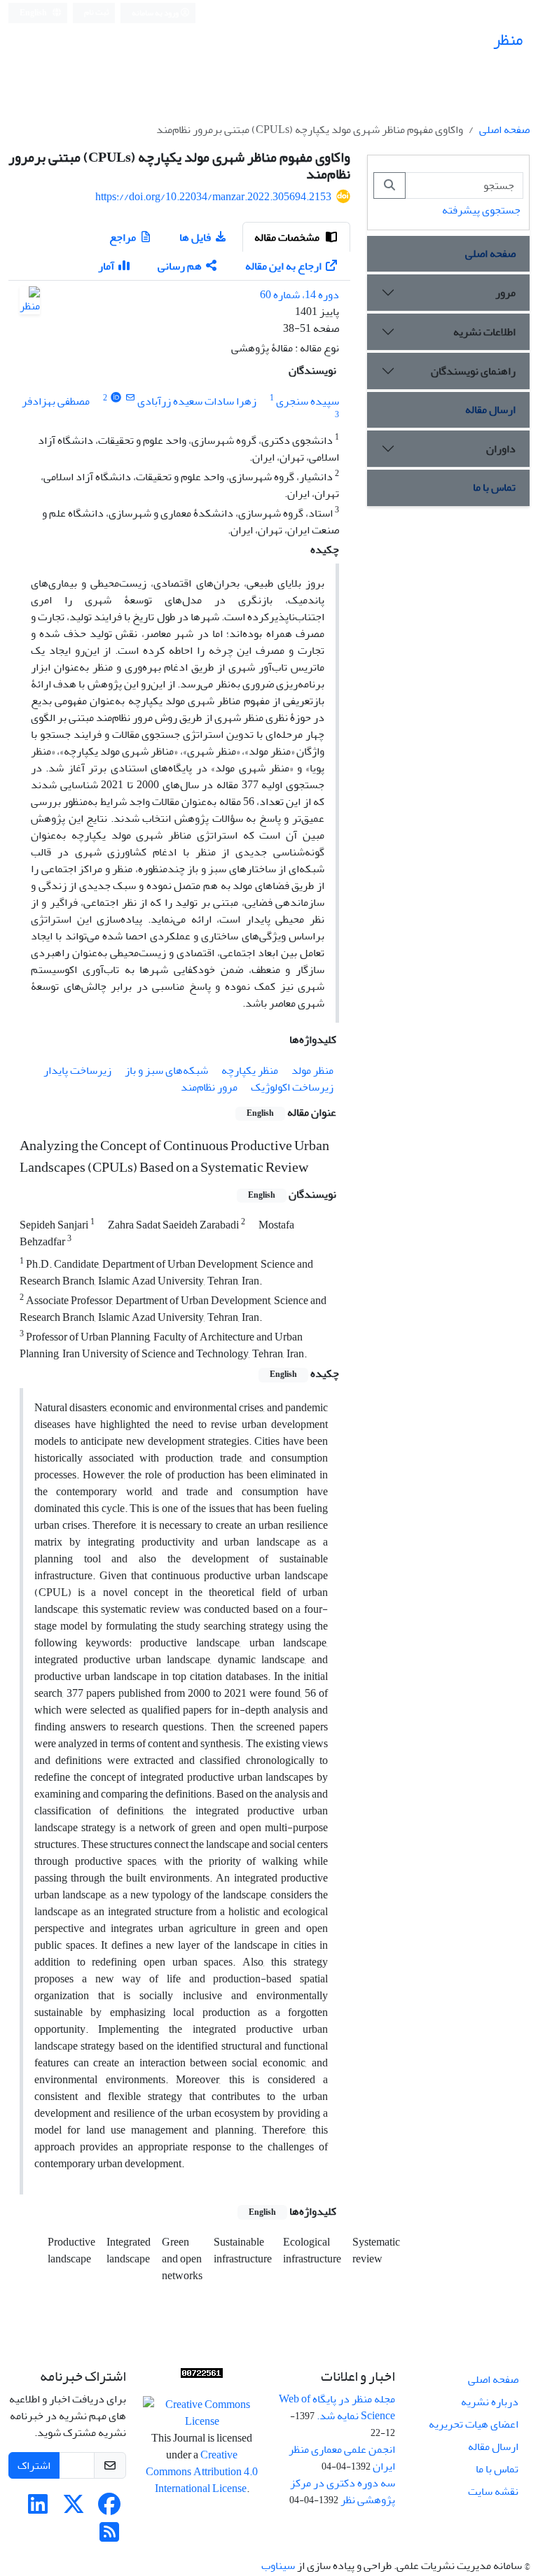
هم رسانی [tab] (180, 266)
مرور (505, 293)
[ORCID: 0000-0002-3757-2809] (116, 398)
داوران (501, 449)
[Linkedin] (38, 2509)
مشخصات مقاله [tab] (288, 237)
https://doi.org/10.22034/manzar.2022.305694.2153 (213, 197)
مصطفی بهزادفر (56, 401)
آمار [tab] (106, 266)
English (34, 13)
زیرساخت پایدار (77, 1070)
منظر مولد (312, 1070)
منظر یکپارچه (250, 1070)
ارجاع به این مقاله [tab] (283, 266)
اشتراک (34, 2465)
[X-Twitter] (74, 2509)
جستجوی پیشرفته (481, 210)
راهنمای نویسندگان (473, 371)
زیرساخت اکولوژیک (292, 1087)
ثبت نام (97, 12)
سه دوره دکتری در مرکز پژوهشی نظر (343, 2491)
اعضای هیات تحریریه (474, 2424)
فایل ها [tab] (195, 237)
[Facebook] (109, 2509)
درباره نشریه (490, 2402)
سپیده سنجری (308, 401)
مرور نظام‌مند (209, 1087)
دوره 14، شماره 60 (299, 295)
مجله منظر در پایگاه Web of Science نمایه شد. (337, 2407)
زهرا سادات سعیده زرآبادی (197, 401)
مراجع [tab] (123, 237)
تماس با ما (494, 487)
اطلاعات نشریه (484, 332)
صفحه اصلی (504, 129)
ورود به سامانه (156, 13)
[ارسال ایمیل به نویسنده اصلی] (130, 398)
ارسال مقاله (490, 409)
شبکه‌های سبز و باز (166, 1070)
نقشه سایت (493, 2491)
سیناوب (278, 2565)
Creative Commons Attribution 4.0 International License (202, 2472)
